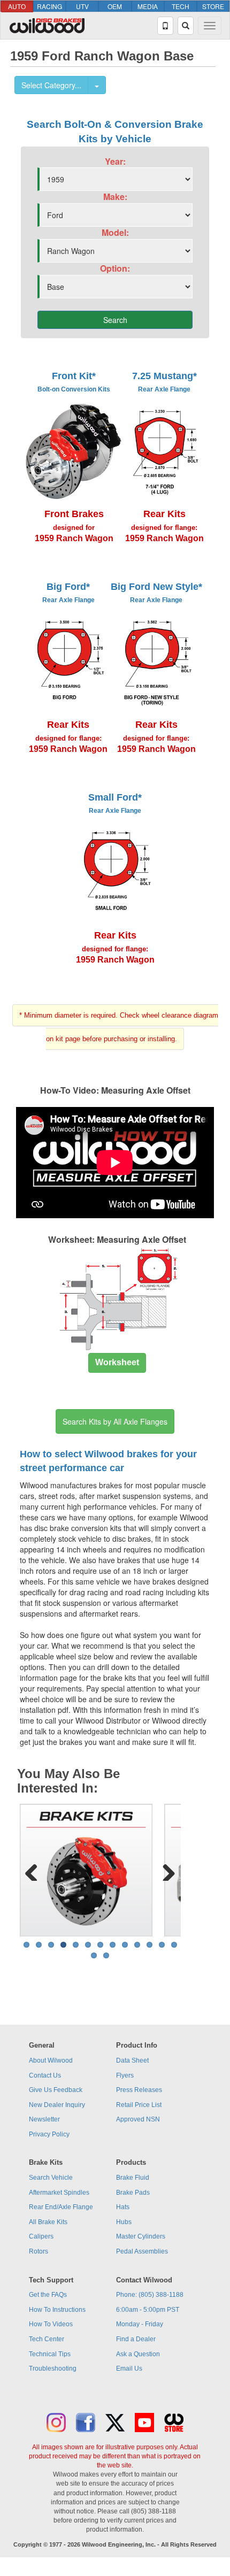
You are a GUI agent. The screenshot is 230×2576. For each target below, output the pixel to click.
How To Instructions (57, 2310)
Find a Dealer (136, 2339)
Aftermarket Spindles (59, 2193)
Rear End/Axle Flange (61, 2207)
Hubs (124, 2222)
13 (174, 1945)
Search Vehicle (51, 2178)
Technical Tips (50, 2354)
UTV (82, 6)
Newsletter (44, 2119)
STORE (213, 6)
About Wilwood (51, 2060)
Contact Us (45, 2075)
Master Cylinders (141, 2236)
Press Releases (139, 2090)
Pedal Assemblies (142, 2251)
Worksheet (117, 1362)
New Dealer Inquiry (57, 2105)
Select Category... (51, 85)
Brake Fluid (133, 2178)
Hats (123, 2207)
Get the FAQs (48, 2295)
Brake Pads (133, 2193)
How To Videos (51, 2324)
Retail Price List (139, 2105)
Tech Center (47, 2339)
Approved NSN (138, 2119)
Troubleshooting (53, 2369)
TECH (181, 6)
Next (165, 1870)
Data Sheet (132, 2060)
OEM (115, 6)
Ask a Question (138, 2354)
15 (106, 1955)
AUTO (17, 6)
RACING (49, 6)
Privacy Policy (49, 2134)
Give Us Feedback (56, 2090)
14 (94, 1955)
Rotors (39, 2251)
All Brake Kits (48, 2222)
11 (149, 1945)
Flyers (125, 2075)
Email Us (129, 2369)
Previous (35, 1870)
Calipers (41, 2236)
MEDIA (148, 6)
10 (137, 1945)
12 (162, 1945)
